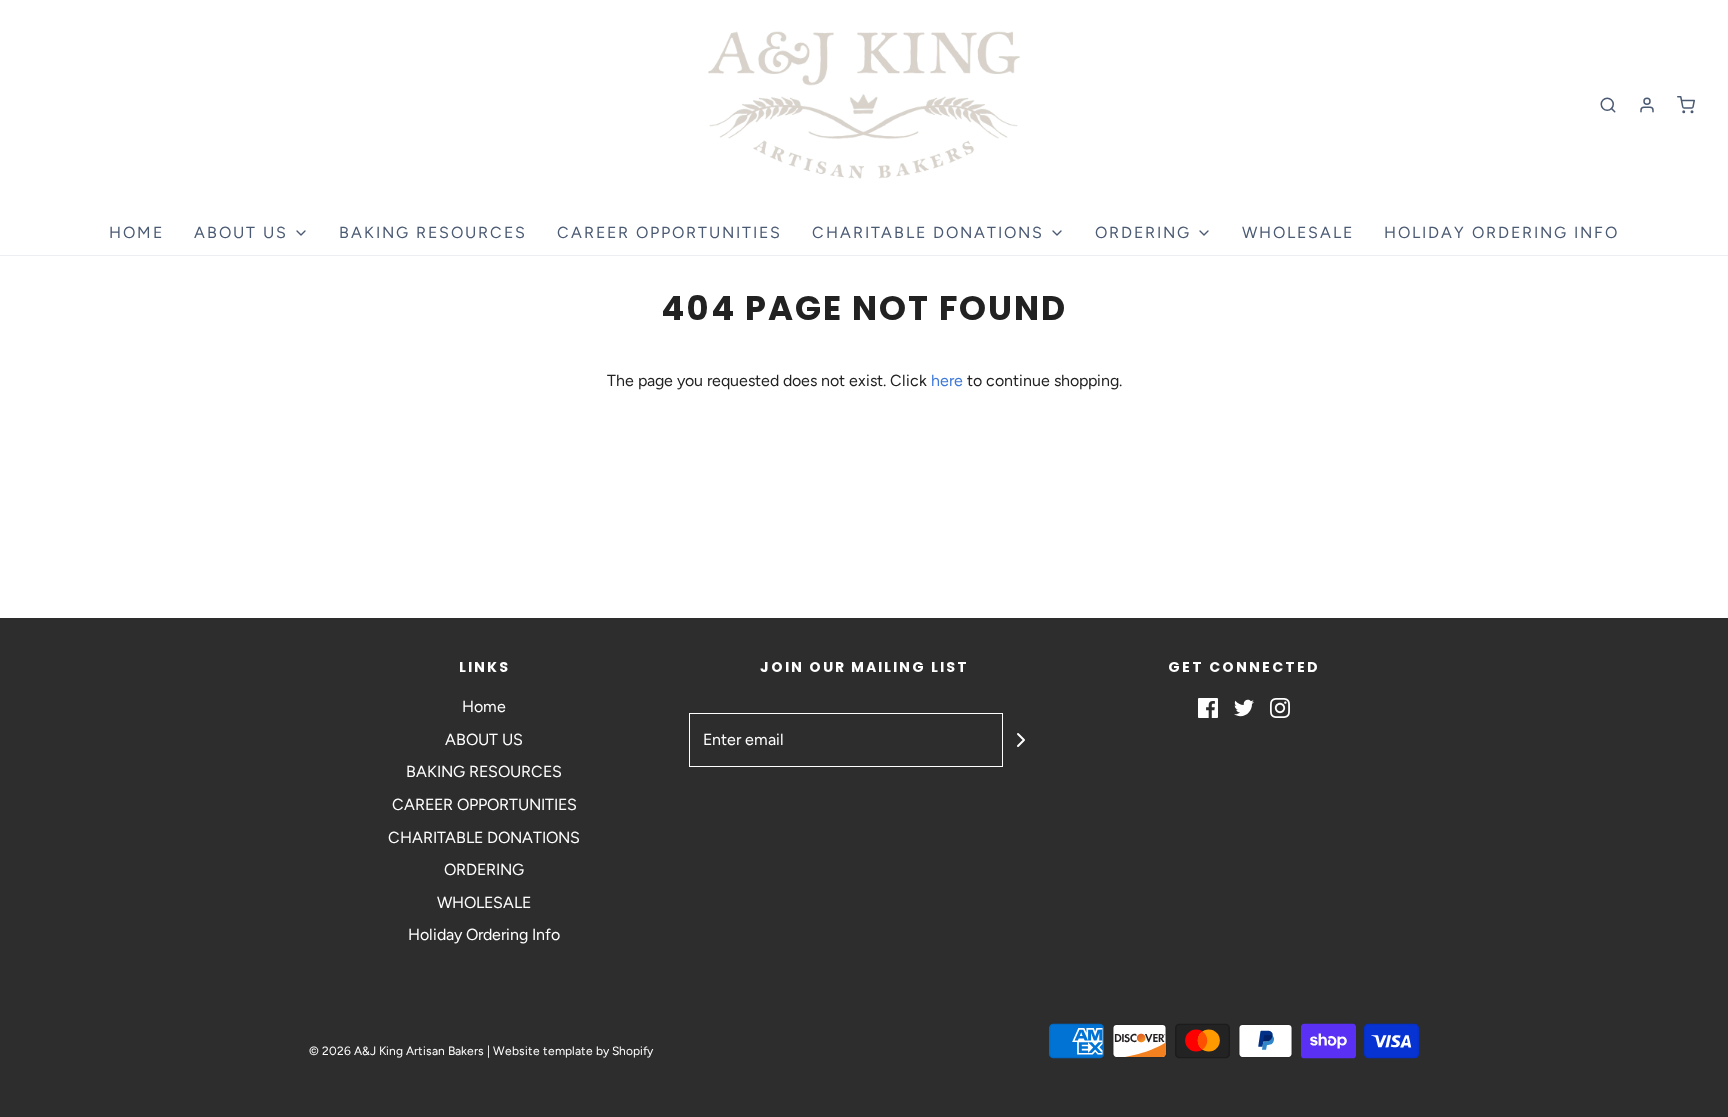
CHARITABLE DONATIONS (484, 837)
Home (136, 232)
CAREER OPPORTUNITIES (669, 232)
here (947, 380)
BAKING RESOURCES (433, 232)
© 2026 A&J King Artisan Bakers (398, 1051)
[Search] (1608, 105)
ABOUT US (484, 739)
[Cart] (1686, 105)
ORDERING (484, 869)
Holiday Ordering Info (1501, 232)
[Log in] (1647, 105)
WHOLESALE (1298, 232)
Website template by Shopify (573, 1051)
